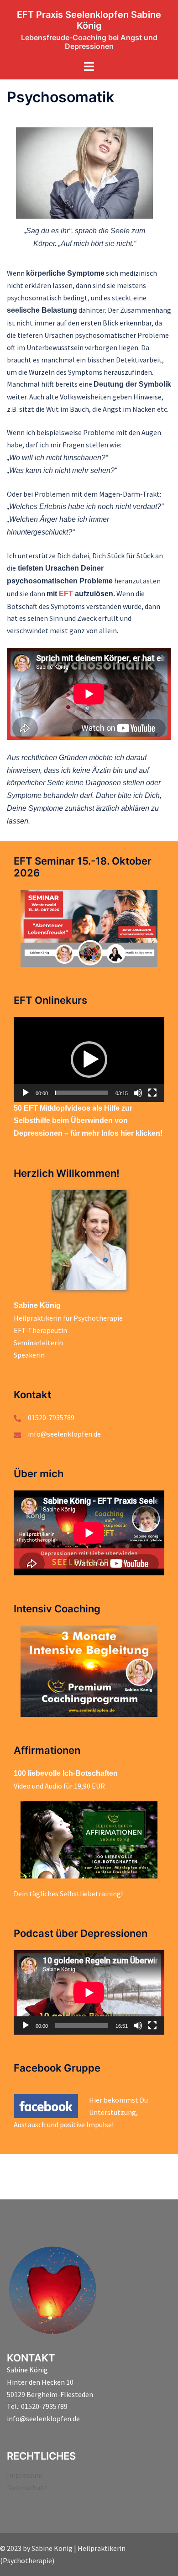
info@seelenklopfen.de (64, 1434)
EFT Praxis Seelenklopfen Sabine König (89, 20)
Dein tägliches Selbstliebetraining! (68, 1894)
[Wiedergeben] (26, 1093)
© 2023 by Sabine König (36, 2548)
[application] (89, 1060)
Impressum (25, 2475)
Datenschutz (27, 2487)
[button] (89, 1060)
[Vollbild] (152, 1093)
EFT (66, 594)
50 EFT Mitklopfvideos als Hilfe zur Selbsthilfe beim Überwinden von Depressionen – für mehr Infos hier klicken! (88, 1121)
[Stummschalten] (138, 1093)
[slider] (82, 1093)
